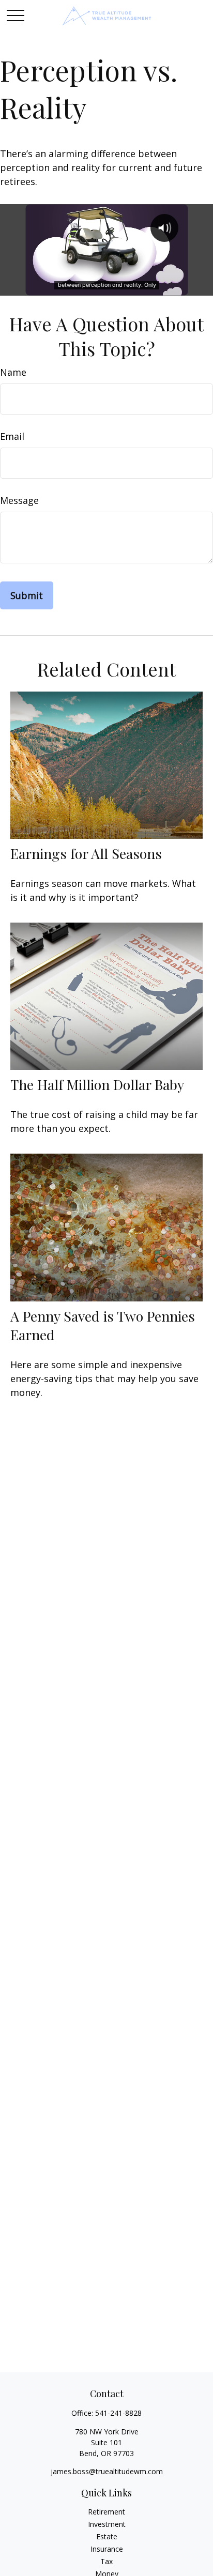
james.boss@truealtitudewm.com (107, 2471)
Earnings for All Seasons (86, 853)
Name (13, 372)
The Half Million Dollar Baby (97, 1084)
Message (19, 500)
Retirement (106, 2512)
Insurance (107, 2549)
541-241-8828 (118, 2413)
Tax (106, 2561)
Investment (107, 2524)
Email (12, 436)
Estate (107, 2536)
